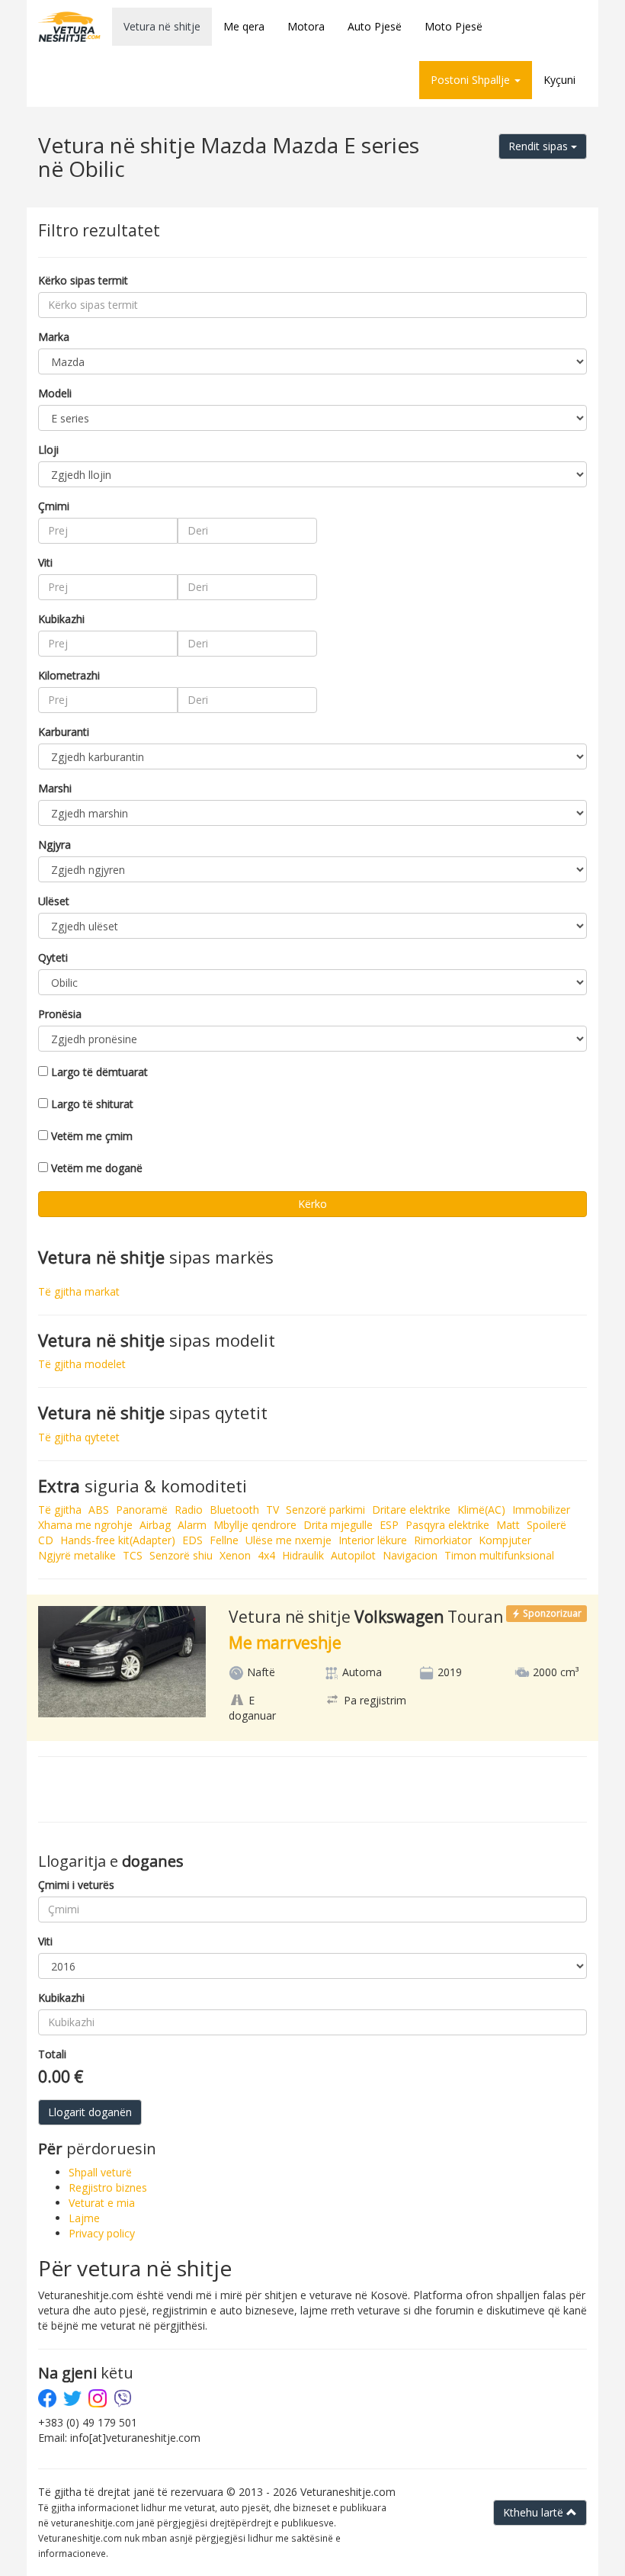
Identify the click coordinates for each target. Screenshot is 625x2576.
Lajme (84, 2218)
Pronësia (60, 1014)
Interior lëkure (373, 1540)
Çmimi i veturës (76, 1885)
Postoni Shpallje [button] (472, 80)
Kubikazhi (61, 619)
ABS (99, 1510)
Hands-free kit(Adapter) (118, 1540)
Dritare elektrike (411, 1510)
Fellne (224, 1540)
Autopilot (353, 1555)
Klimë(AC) (481, 1510)
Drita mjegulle (338, 1525)
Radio (189, 1510)
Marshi (55, 788)
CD (46, 1540)
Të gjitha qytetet (79, 1437)
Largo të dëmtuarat (99, 1072)
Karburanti (64, 732)
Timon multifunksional (499, 1555)
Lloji (48, 450)
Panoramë (142, 1510)
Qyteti (53, 957)
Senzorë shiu (181, 1555)
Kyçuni (559, 80)
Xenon (235, 1555)
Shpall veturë (100, 2172)
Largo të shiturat (92, 1104)
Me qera (244, 26)
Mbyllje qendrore (255, 1525)
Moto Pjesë (454, 26)
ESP (389, 1525)
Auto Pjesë (375, 26)
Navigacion (410, 1555)
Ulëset (54, 901)
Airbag (155, 1525)
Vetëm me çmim (92, 1136)
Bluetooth (234, 1510)
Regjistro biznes (108, 2187)
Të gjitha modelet (82, 1364)
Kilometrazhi (69, 675)
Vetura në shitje (162, 26)
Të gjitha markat (79, 1291)
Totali (52, 2054)
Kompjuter (505, 1540)
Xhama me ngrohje (85, 1525)
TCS (133, 1555)
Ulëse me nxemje (288, 1540)
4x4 (266, 1555)
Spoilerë (546, 1525)
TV (272, 1510)
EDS (192, 1540)
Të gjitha (60, 1510)
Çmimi (54, 506)
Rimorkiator (443, 1540)
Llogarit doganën (90, 2112)
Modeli (55, 393)
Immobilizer (541, 1510)
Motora (306, 26)
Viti (45, 562)
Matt (508, 1525)
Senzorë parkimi (325, 1510)
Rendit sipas (540, 146)
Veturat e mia (102, 2203)
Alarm (192, 1525)
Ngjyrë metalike (77, 1555)
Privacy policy (102, 2233)
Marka (54, 337)
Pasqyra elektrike (447, 1525)
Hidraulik (303, 1555)
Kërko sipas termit (83, 280)
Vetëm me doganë (97, 1168)
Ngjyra (54, 845)
